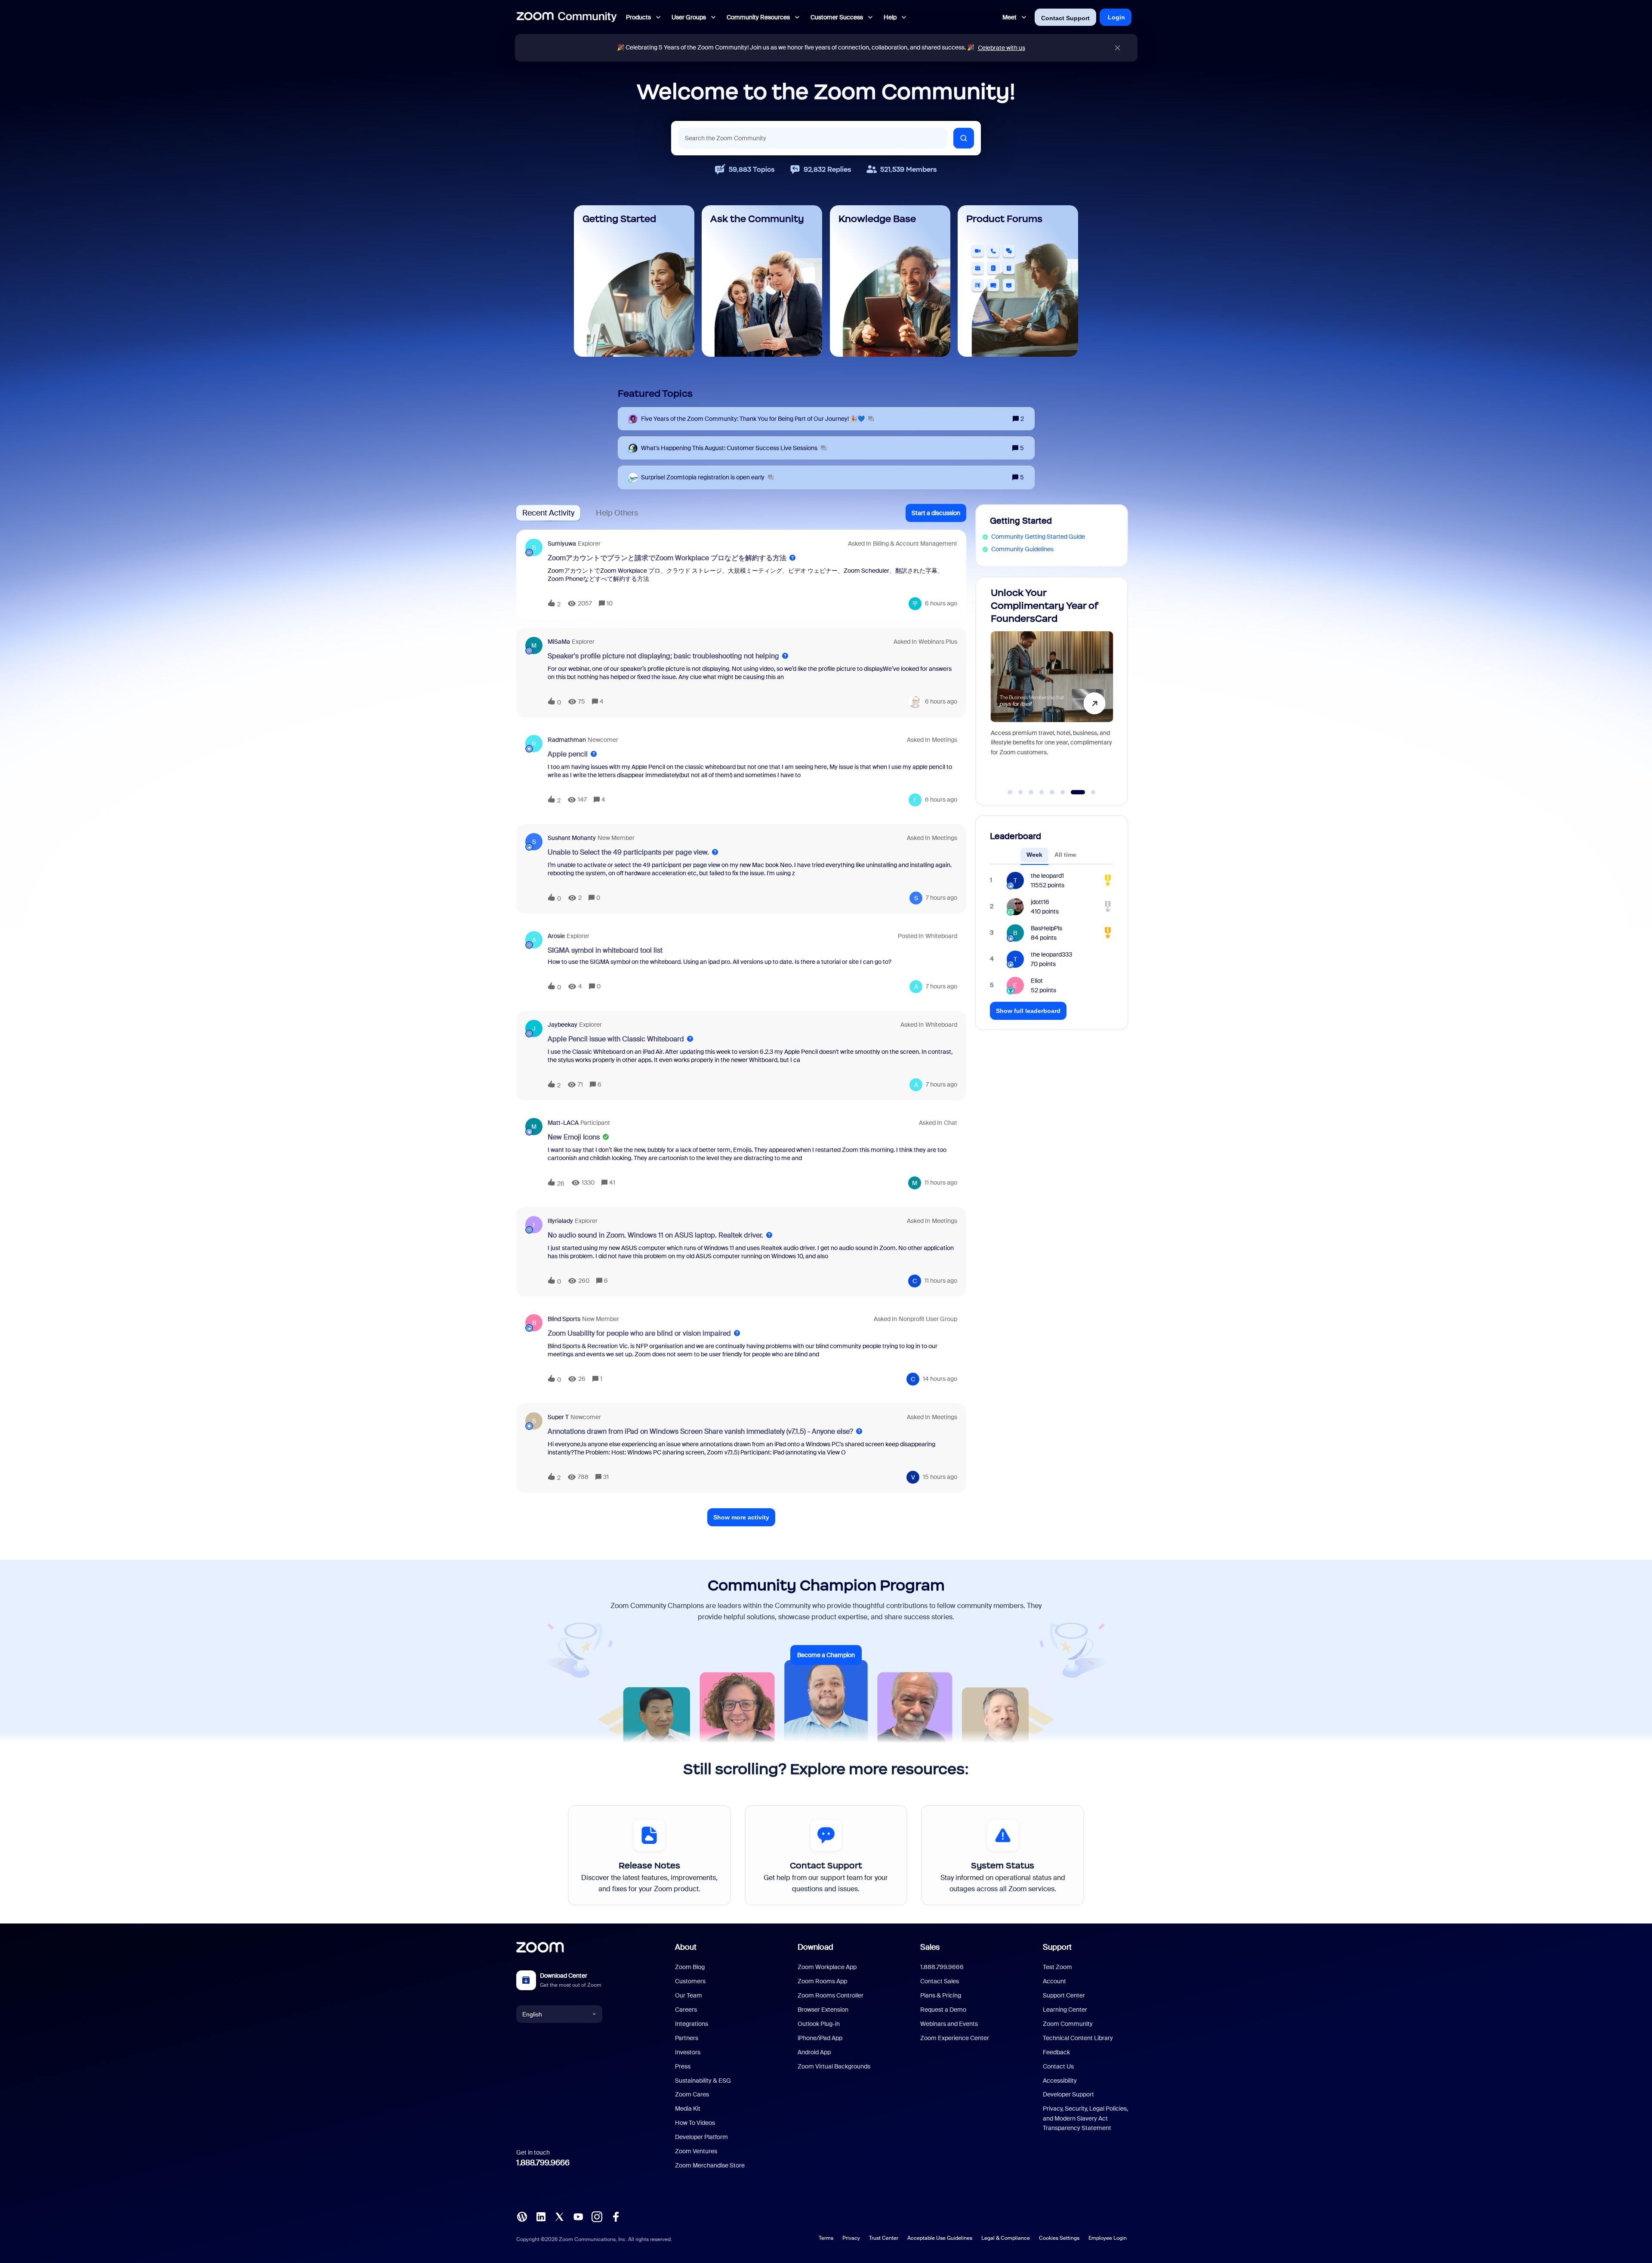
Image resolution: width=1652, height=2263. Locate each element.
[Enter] (964, 138)
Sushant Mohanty (572, 838)
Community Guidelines (1022, 549)
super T (558, 1417)
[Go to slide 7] (1083, 792)
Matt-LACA (563, 1123)
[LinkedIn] (541, 2216)
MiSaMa (559, 642)
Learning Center (1065, 2010)
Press (683, 2066)
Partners (687, 2038)
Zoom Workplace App (827, 1967)
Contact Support (1065, 18)
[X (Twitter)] (559, 2216)
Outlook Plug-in (819, 2024)
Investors (688, 2052)
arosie (556, 936)
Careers (686, 2010)
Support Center (1064, 1995)
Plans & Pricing (941, 1995)
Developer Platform (701, 2137)
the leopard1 (1047, 876)
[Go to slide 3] (1041, 792)
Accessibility (1060, 2081)
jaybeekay (562, 1025)
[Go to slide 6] (1072, 792)
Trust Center (884, 2238)
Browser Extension (823, 2010)
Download (815, 1947)
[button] (936, 513)
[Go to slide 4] (1051, 792)
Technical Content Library (1078, 2038)
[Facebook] (616, 2216)
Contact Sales (940, 1981)
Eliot (1037, 981)
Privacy (851, 2238)
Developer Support (1068, 2094)
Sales (930, 1947)
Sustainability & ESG (703, 2081)
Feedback (1056, 2052)
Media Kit (688, 2109)
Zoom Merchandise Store (710, 2165)
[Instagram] (597, 2216)
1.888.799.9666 (543, 2163)
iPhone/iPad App (820, 2038)
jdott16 (1040, 902)
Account (1054, 1981)
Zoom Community (1068, 2024)
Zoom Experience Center (955, 2038)
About (686, 1947)
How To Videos (695, 2123)
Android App (814, 2052)
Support (1057, 1947)
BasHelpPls (1046, 928)
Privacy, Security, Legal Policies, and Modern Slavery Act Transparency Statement (1085, 2118)
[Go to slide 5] (1062, 792)
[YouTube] (578, 2216)
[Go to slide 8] (1093, 792)
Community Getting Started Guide (1038, 537)
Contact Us (1058, 2066)
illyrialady (560, 1221)
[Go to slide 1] (1015, 792)
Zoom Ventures (696, 2151)
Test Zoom (1057, 1967)
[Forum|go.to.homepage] (567, 17)
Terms (826, 2238)
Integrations (692, 2024)
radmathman (567, 740)
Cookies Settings (1059, 2238)
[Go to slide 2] (1030, 792)
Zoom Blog (690, 1967)
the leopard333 (1051, 954)
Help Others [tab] (617, 513)
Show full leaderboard (1028, 1011)
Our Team (689, 1995)
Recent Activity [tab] (548, 513)
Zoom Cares (692, 2094)
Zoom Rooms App (822, 1981)
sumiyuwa (562, 543)
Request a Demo (943, 2010)
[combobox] (813, 138)
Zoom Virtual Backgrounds (834, 2066)
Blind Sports (564, 1319)
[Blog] (522, 2216)
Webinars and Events (949, 2024)
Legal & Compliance (1006, 2238)
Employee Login (1108, 2238)
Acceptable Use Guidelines (940, 2238)
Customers (690, 1981)
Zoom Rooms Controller (831, 1995)
